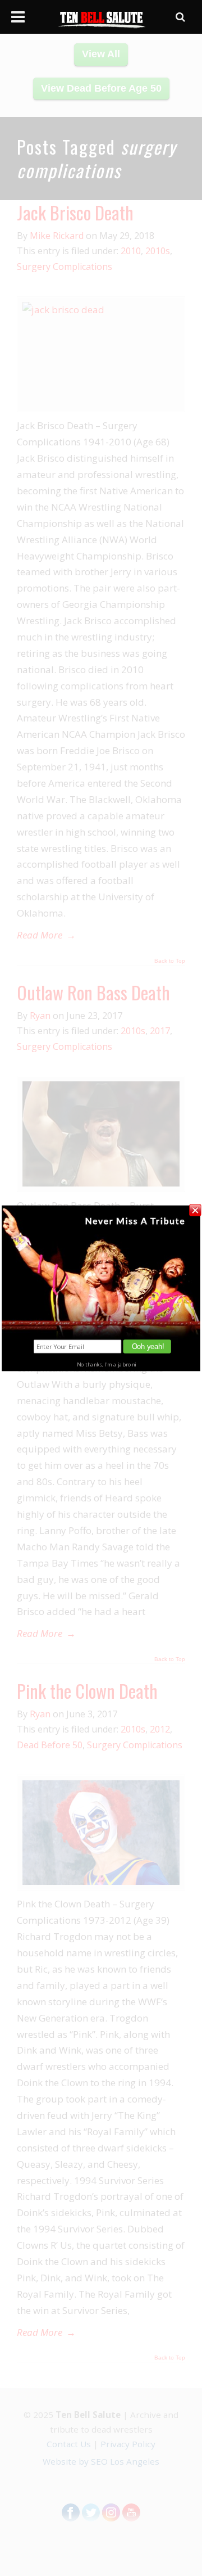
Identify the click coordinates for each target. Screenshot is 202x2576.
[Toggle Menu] (18, 17)
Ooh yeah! (148, 1346)
